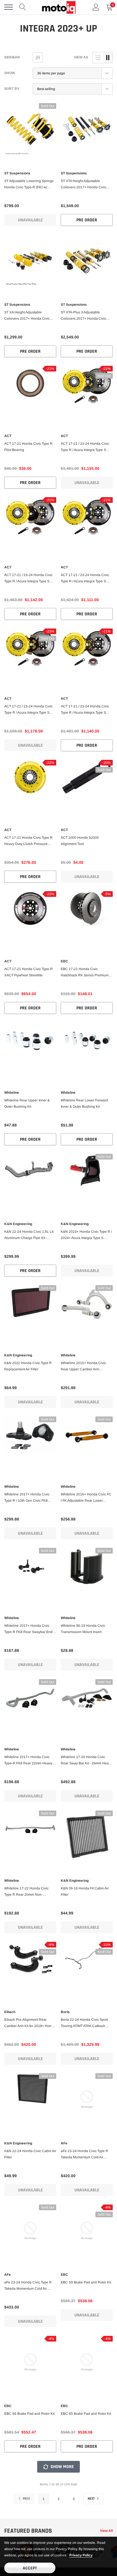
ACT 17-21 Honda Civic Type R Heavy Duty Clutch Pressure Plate (28, 841)
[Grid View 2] (108, 58)
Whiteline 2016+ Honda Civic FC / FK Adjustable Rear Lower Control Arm (86, 1498)
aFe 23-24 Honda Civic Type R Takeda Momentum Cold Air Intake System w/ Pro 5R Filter (84, 2155)
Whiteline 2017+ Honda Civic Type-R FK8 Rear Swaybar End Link (28, 1629)
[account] (96, 7)
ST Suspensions (17, 173)
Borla (65, 2012)
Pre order (87, 220)
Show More (62, 2467)
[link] (30, 129)
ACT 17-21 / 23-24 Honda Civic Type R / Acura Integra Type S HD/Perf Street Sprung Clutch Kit (86, 447)
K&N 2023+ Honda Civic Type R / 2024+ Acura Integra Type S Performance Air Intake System (86, 1235)
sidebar (12, 57)
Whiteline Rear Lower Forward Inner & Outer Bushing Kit (84, 1103)
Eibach (10, 2012)
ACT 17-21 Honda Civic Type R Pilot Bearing (28, 447)
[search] (23, 7)
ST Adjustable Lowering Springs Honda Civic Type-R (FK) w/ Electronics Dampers (29, 185)
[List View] (98, 58)
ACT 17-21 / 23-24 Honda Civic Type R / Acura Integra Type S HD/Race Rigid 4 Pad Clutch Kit (85, 579)
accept (30, 2568)
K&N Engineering (18, 1224)
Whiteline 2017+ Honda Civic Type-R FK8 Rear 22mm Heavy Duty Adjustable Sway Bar (28, 1761)
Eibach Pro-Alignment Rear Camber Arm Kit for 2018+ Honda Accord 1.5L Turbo (30, 2023)
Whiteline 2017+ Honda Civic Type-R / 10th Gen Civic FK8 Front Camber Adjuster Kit (27, 1498)
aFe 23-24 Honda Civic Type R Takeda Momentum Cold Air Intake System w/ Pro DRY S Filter (30, 2286)
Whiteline (12, 1093)
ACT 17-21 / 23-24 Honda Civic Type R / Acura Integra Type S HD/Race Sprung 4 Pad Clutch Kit (87, 710)
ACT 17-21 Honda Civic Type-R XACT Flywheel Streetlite (29, 972)
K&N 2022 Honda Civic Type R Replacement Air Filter (28, 1366)
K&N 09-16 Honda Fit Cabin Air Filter (85, 1891)
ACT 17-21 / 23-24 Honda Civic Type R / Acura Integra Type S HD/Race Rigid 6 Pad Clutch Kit (29, 579)
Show (10, 73)
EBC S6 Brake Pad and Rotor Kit (29, 2414)
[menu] (9, 7)
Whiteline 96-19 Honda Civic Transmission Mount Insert (83, 1629)
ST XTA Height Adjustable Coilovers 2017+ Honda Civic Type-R (83, 185)
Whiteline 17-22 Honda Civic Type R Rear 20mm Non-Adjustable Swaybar (26, 1892)
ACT (8, 436)
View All (106, 2531)
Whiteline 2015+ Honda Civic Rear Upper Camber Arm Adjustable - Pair (83, 1367)
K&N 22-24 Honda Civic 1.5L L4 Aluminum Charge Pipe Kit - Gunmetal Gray (29, 1235)
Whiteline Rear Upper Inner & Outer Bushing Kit (27, 1103)
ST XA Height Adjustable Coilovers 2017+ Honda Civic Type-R (27, 316)
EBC (64, 961)
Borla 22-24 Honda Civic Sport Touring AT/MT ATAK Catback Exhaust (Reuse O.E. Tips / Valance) (84, 2023)
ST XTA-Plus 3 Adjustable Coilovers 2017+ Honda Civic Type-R (83, 316)
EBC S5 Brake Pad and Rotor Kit (86, 2414)
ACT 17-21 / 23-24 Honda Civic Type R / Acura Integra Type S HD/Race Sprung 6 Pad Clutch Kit (30, 710)
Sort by (12, 89)
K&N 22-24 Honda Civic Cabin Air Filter (30, 2154)
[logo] (58, 7)
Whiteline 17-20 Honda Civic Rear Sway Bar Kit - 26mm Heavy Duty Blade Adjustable (86, 1761)
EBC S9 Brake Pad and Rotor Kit (86, 2282)
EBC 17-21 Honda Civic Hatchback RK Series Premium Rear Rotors (85, 973)
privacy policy (81, 2555)
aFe (64, 2143)
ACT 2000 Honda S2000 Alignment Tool (80, 841)
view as (81, 57)
